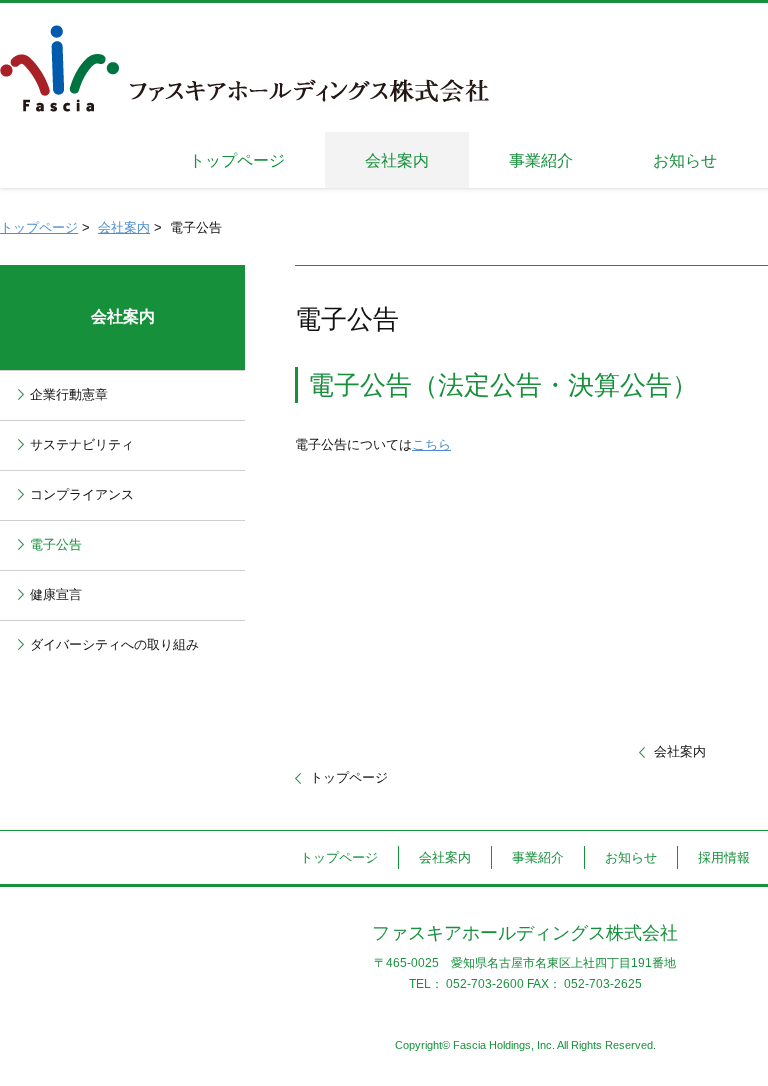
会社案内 (124, 227)
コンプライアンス (82, 494)
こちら (431, 444)
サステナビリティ (82, 444)
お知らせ (631, 857)
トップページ (39, 227)
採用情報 (724, 857)
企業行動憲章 (69, 394)
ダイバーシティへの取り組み (114, 644)
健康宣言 (56, 594)
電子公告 (56, 544)
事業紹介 (538, 857)
